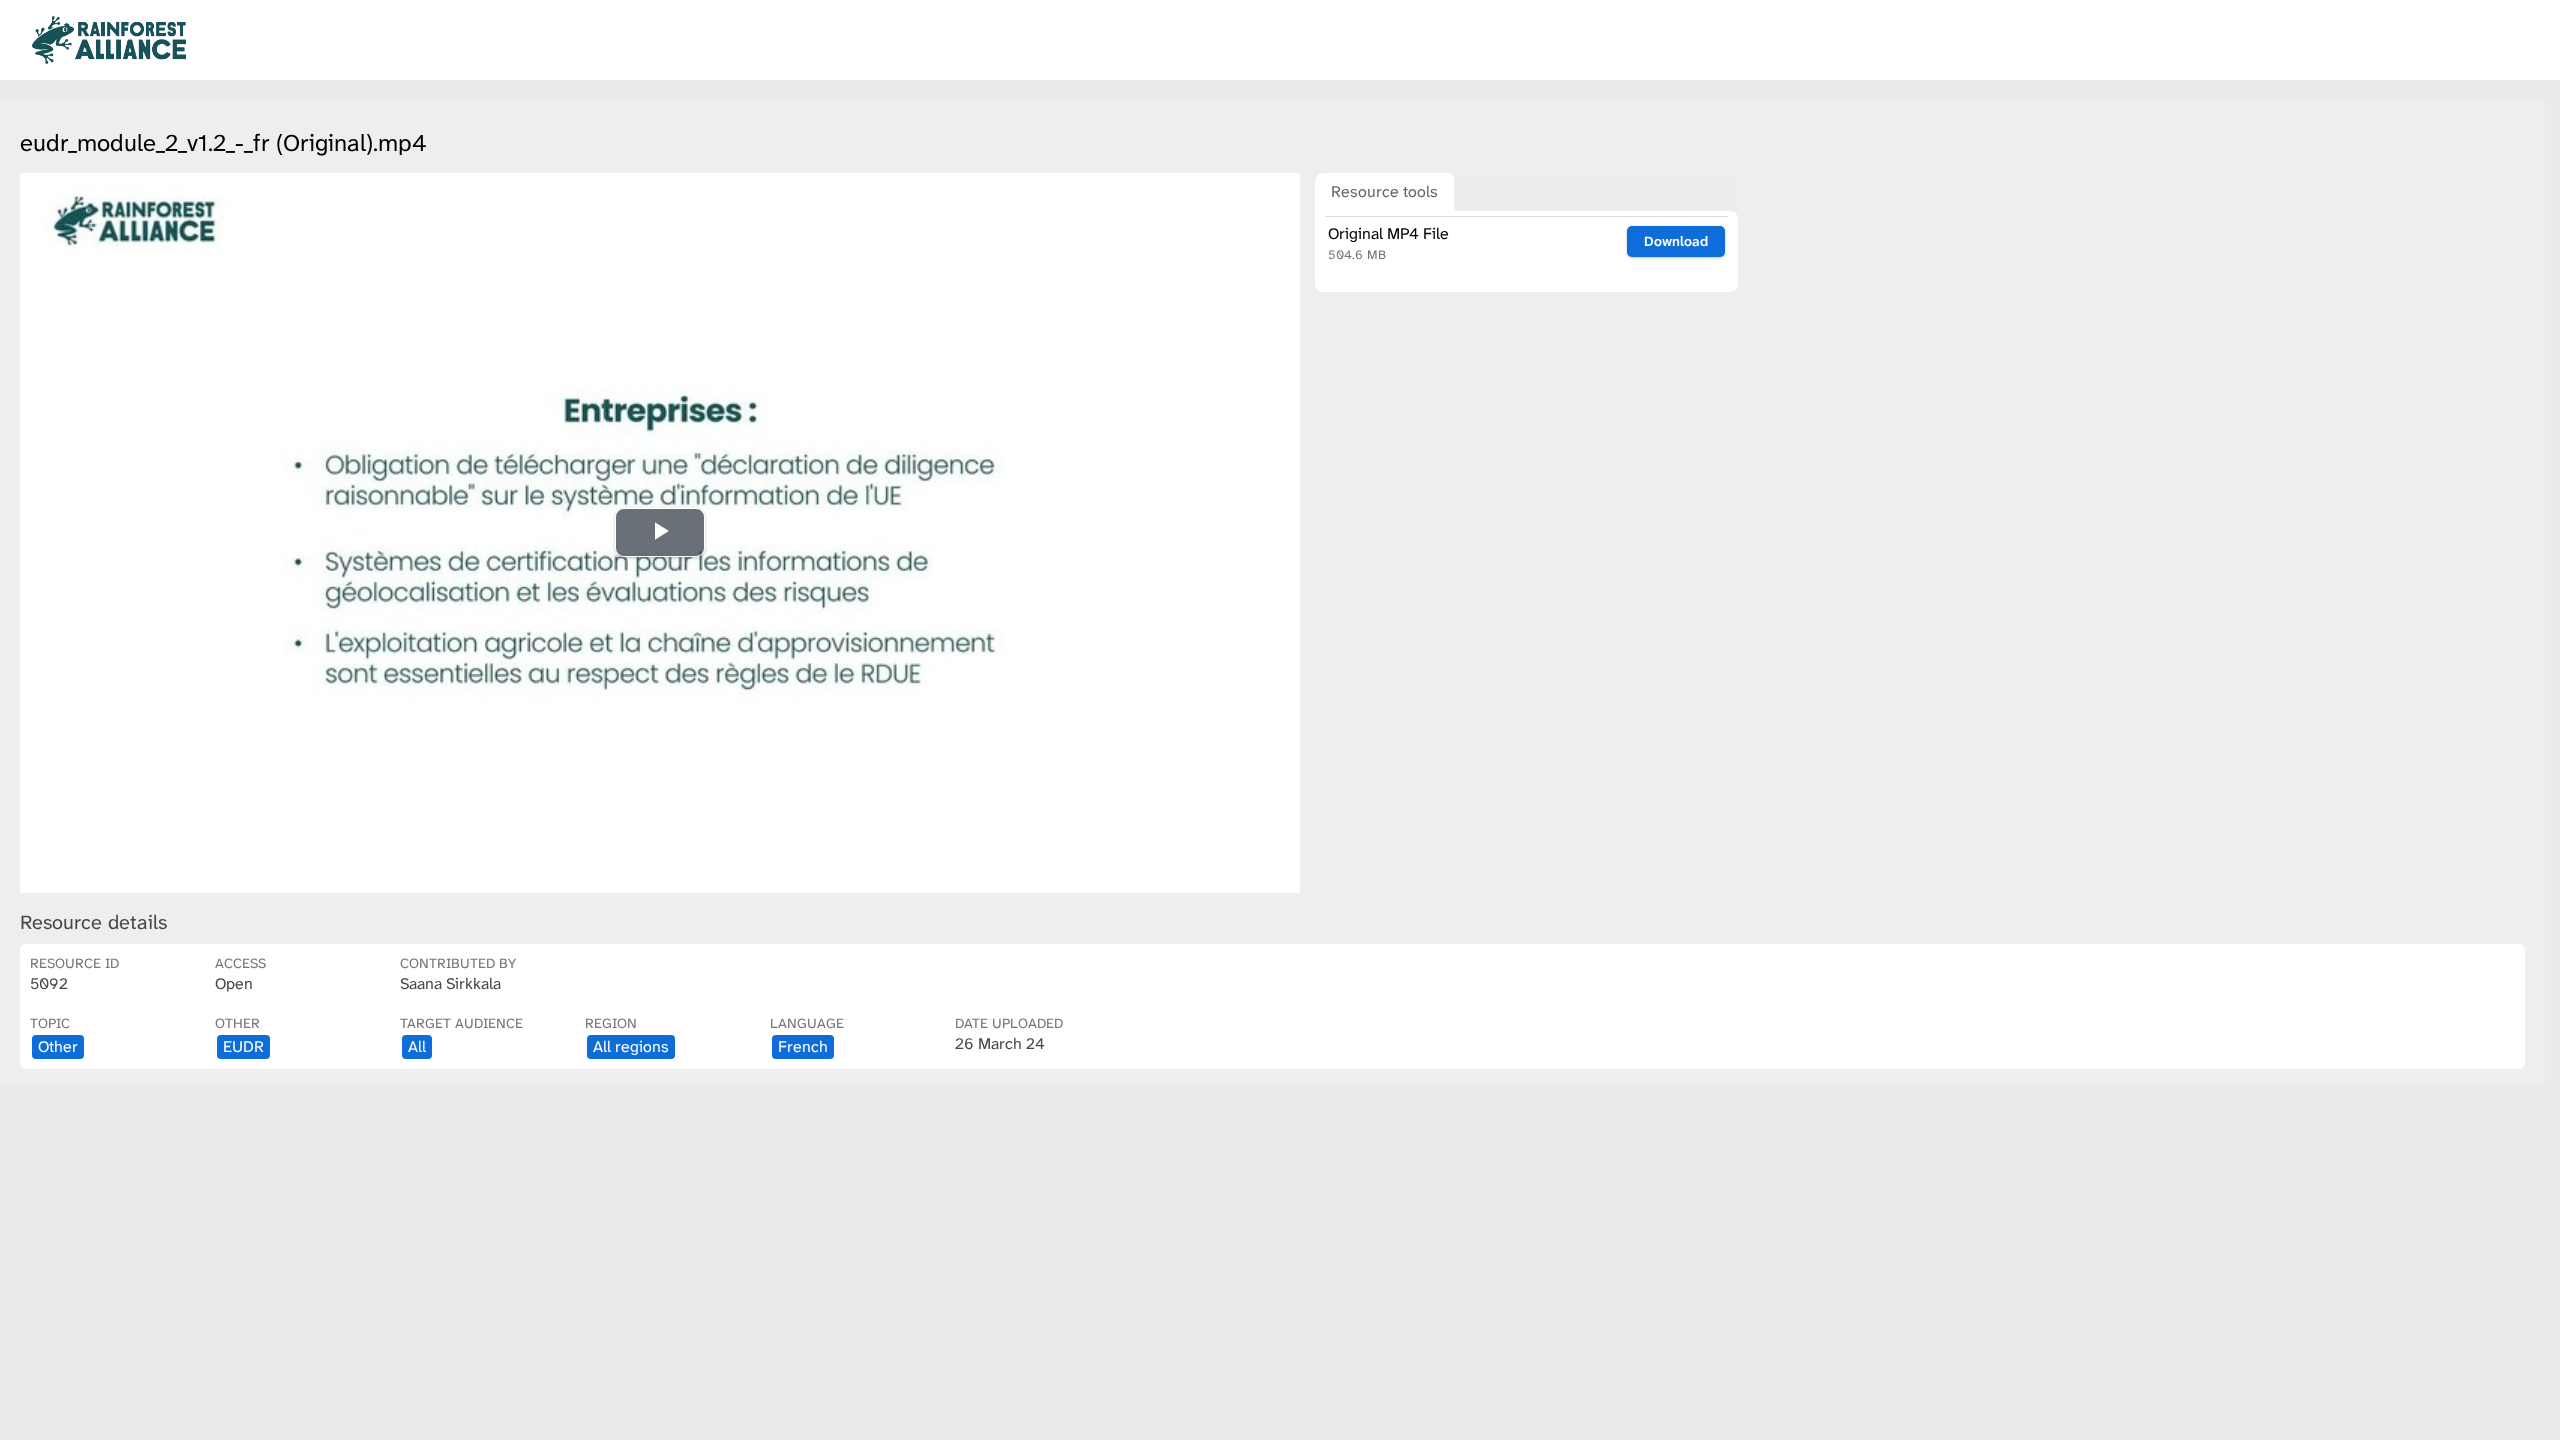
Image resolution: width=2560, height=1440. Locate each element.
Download (1676, 241)
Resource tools (1384, 191)
